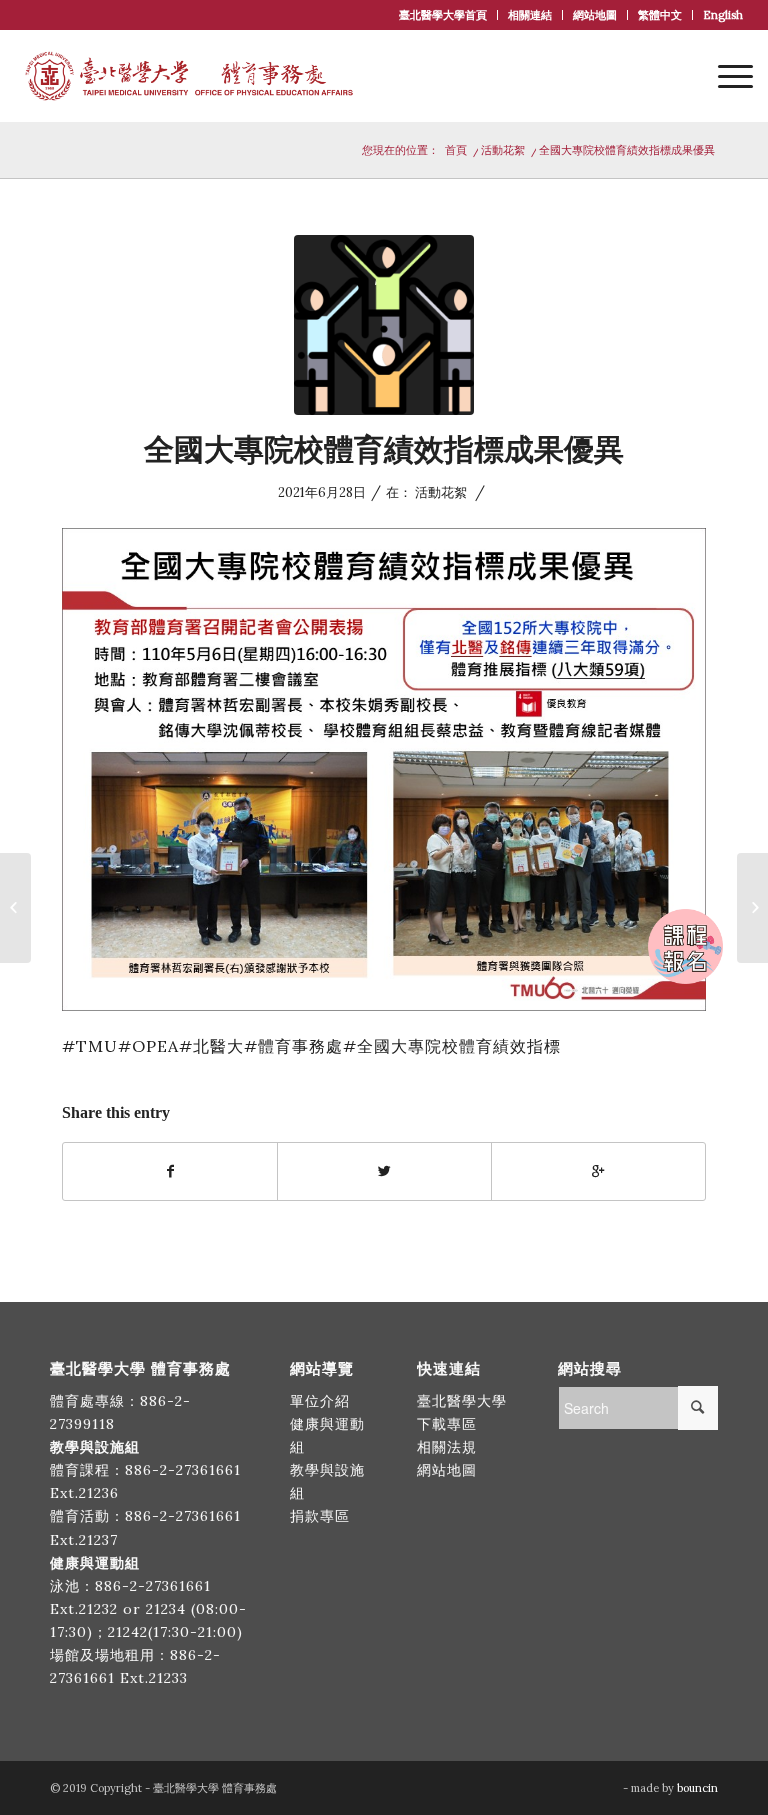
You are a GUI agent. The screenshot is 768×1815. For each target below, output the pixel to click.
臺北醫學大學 (462, 1401)
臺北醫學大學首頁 (443, 15)
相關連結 (530, 15)
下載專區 (447, 1424)
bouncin (697, 1788)
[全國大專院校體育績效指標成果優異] (384, 325)
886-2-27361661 (183, 1470)
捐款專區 (320, 1516)
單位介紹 (320, 1401)
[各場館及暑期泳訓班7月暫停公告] (15, 908)
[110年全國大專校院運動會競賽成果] (752, 908)
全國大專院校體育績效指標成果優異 (384, 449)
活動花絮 (503, 150)
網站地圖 (595, 15)
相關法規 (447, 1447)
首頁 (456, 150)
